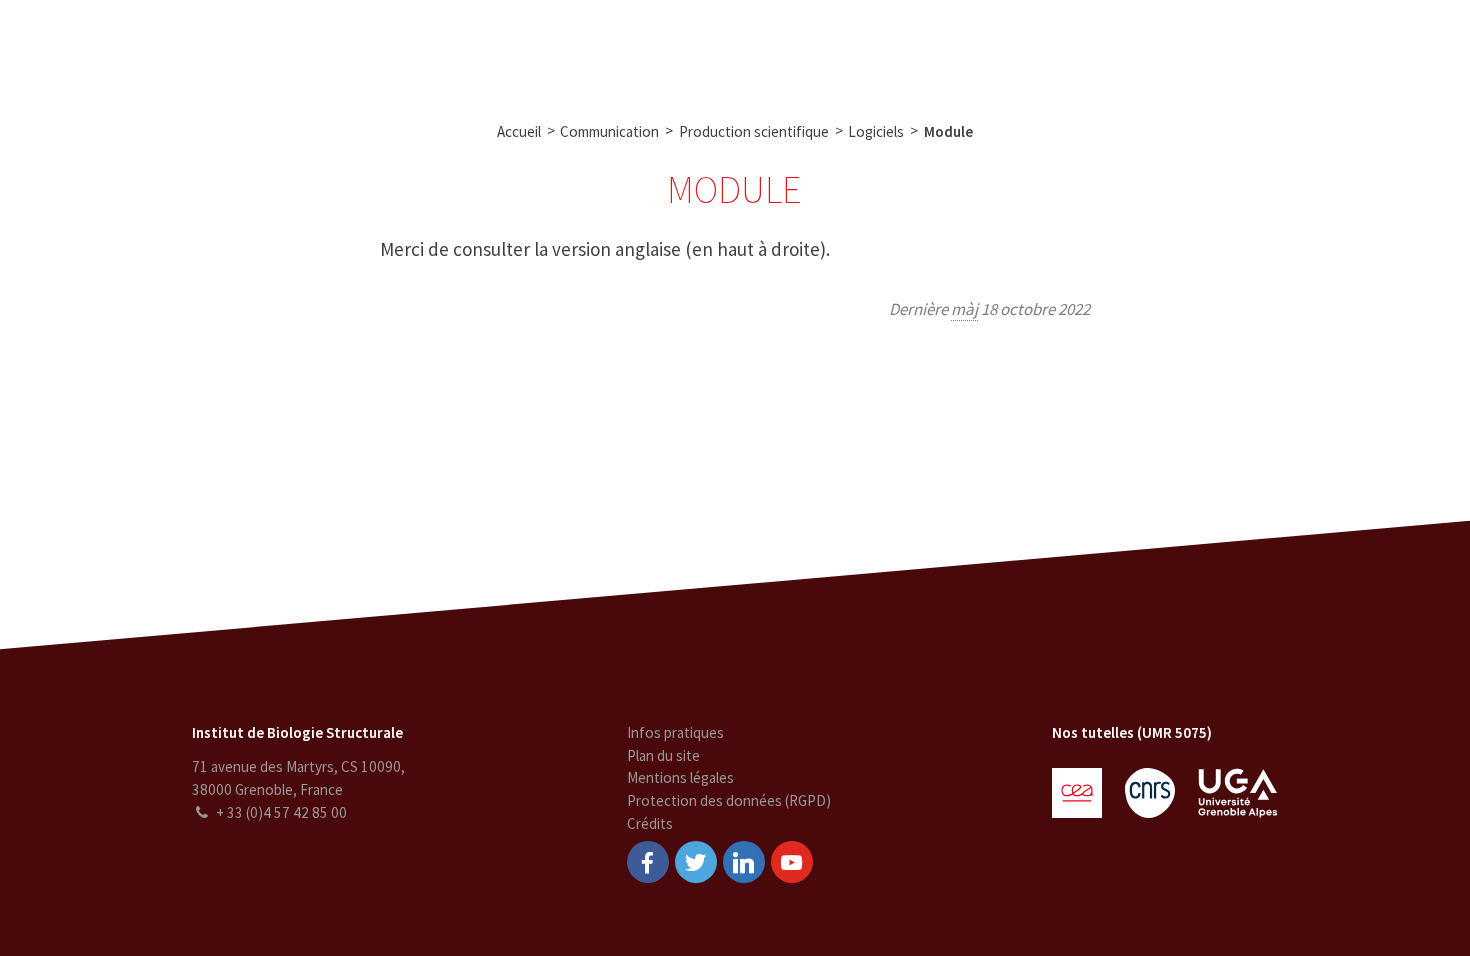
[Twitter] (696, 862)
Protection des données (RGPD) (729, 800)
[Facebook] (648, 862)
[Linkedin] (744, 862)
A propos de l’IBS (350, 48)
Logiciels (876, 131)
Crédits (650, 823)
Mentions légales (680, 777)
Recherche (470, 48)
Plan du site (663, 755)
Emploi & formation (887, 48)
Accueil (519, 131)
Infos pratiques (675, 732)
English (1349, 48)
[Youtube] (792, 862)
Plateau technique (595, 48)
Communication (740, 48)
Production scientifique (754, 131)
